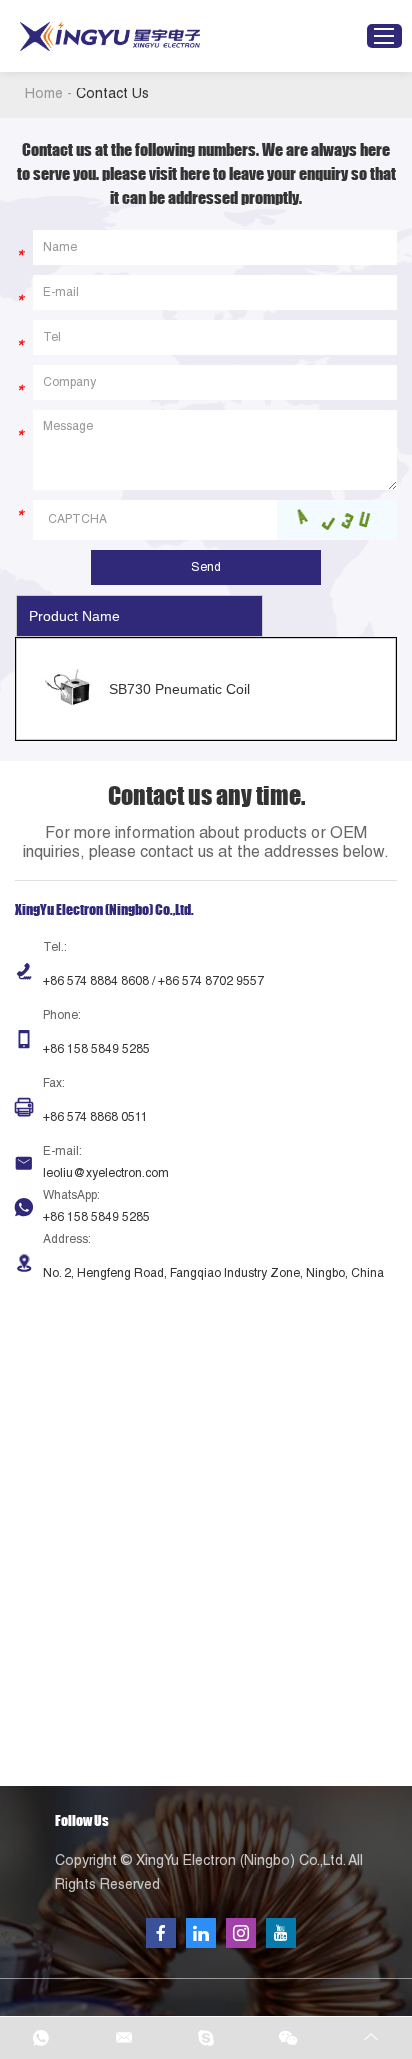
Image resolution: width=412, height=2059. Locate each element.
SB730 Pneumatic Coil (179, 689)
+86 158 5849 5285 (96, 1218)
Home (44, 95)
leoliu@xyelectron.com (106, 1174)
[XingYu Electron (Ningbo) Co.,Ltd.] (110, 36)
